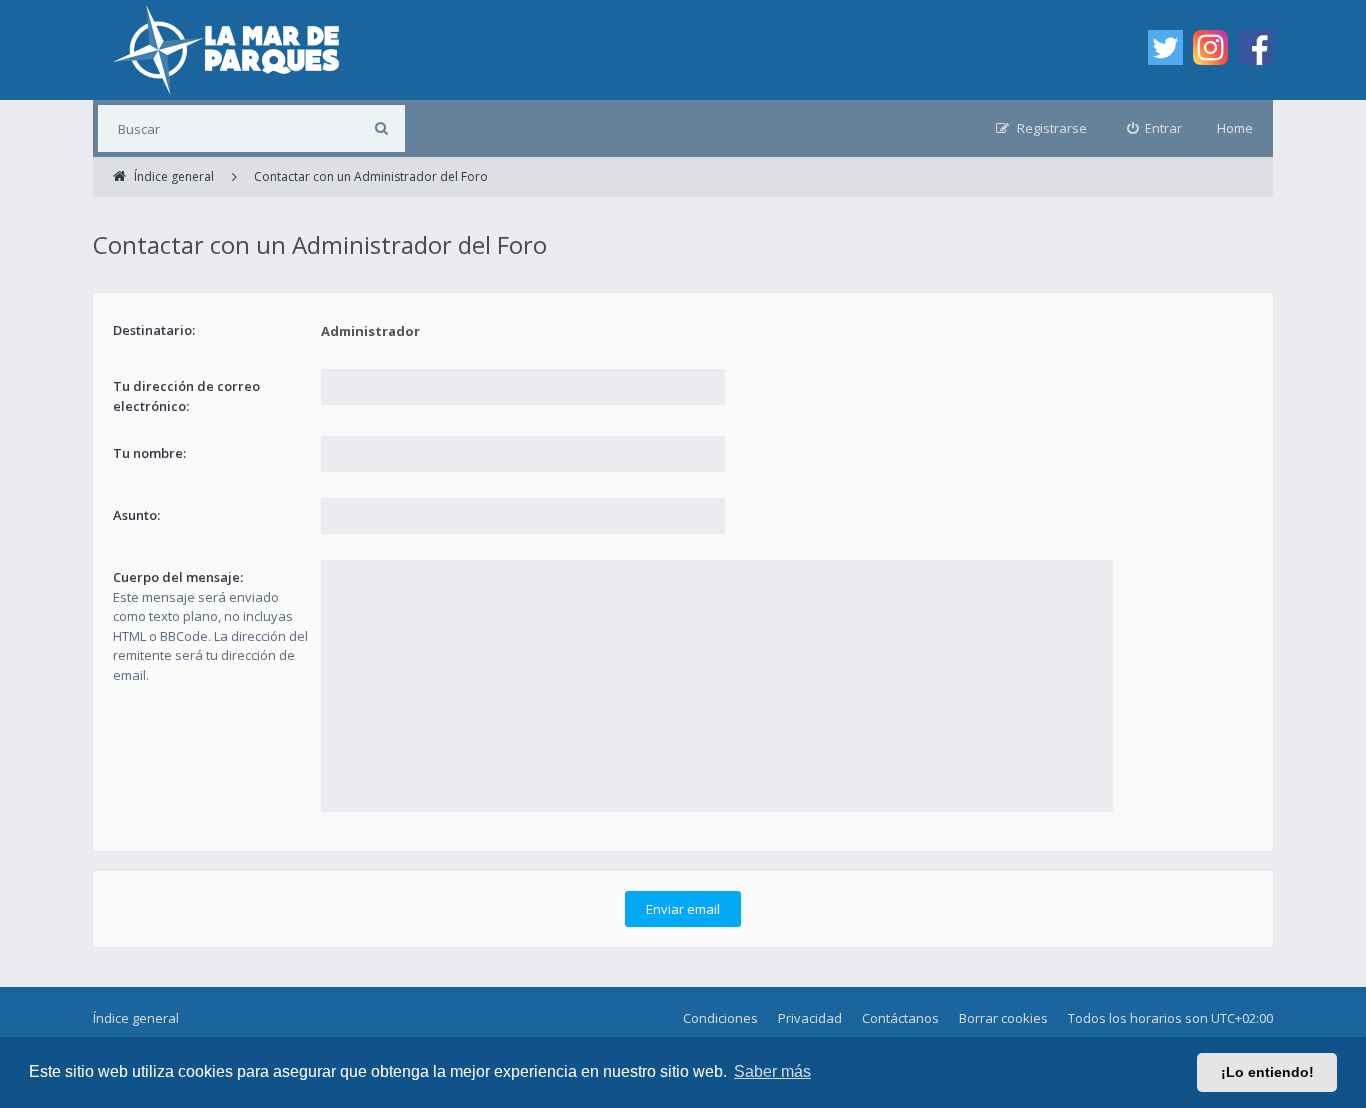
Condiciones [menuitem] (720, 1018)
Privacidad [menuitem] (810, 1018)
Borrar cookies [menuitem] (1003, 1018)
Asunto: (136, 515)
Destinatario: (154, 330)
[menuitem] (1155, 128)
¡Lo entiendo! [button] (1267, 1072)
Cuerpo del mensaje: (178, 577)
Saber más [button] (772, 1071)
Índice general (136, 1018)
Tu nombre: (149, 453)
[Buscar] (381, 128)
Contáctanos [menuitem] (900, 1018)
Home (1235, 128)
